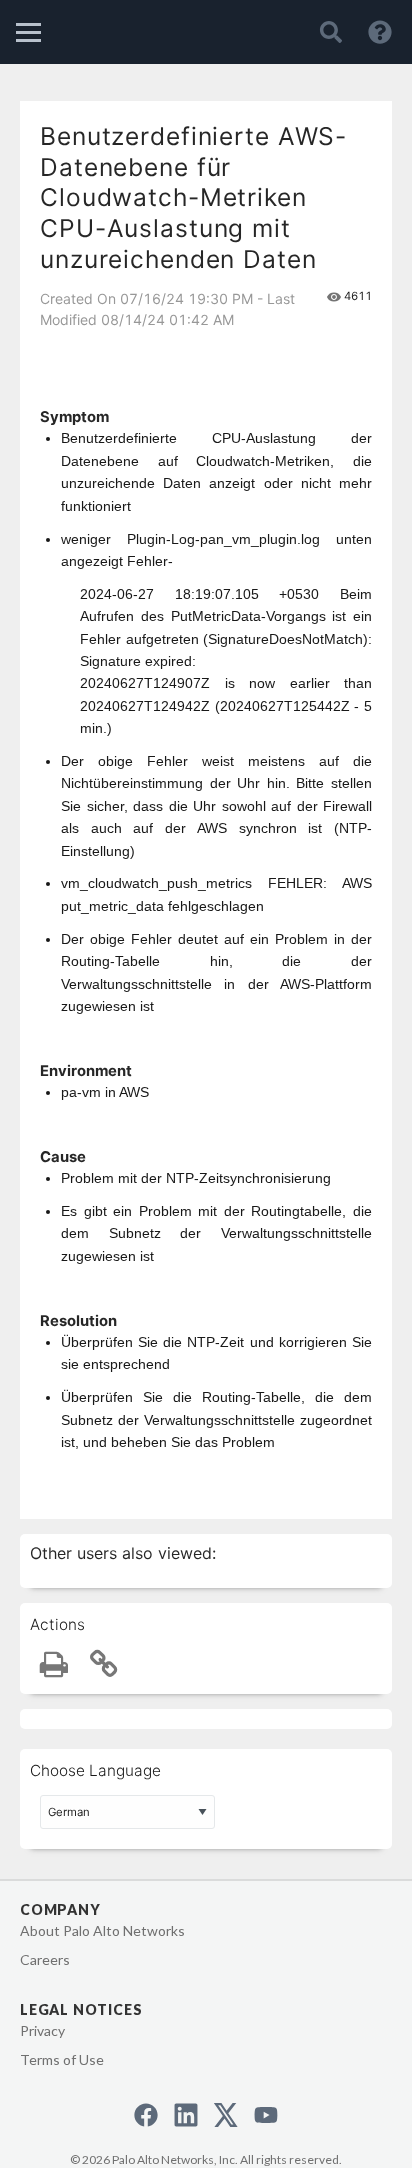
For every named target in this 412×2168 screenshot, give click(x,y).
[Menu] (28, 32)
